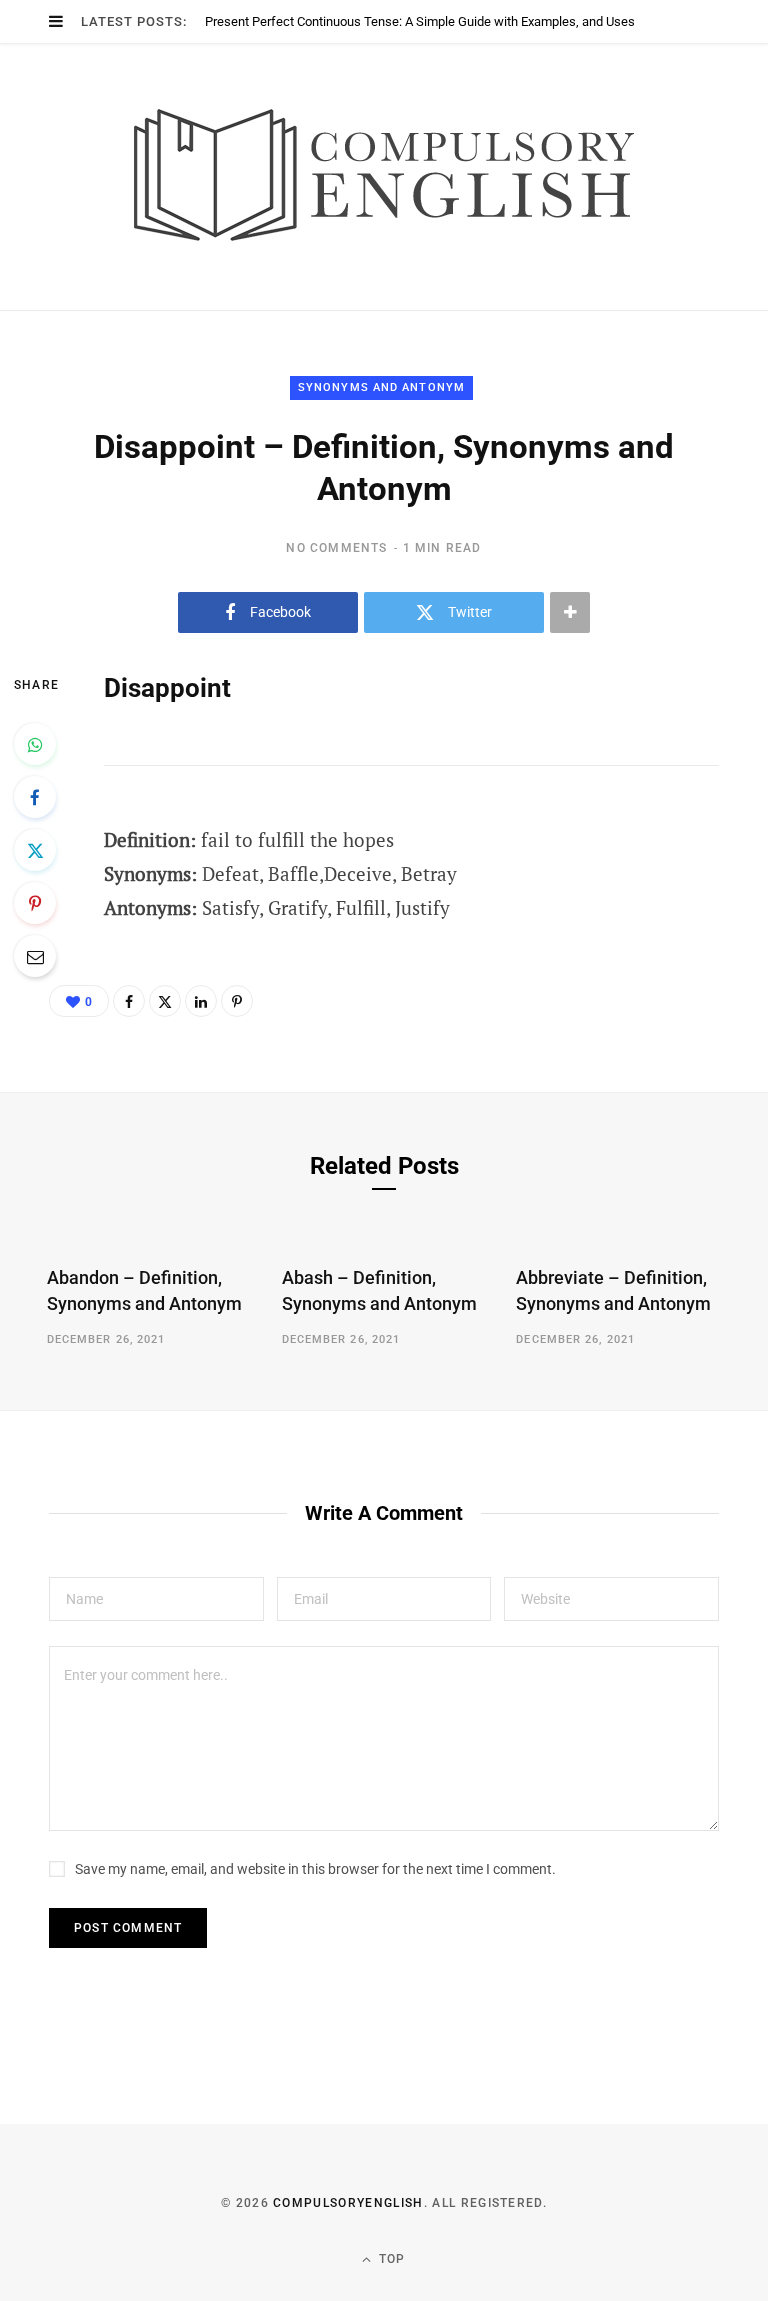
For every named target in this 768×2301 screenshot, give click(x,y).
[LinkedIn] (201, 1001)
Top (390, 2259)
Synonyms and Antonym (381, 387)
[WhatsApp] (35, 744)
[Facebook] (35, 797)
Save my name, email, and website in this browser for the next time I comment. (315, 1869)
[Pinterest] (35, 903)
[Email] (35, 956)
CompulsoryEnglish (348, 2203)
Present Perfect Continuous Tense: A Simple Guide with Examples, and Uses (420, 21)
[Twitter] (35, 850)
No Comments (336, 548)
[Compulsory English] (384, 177)
